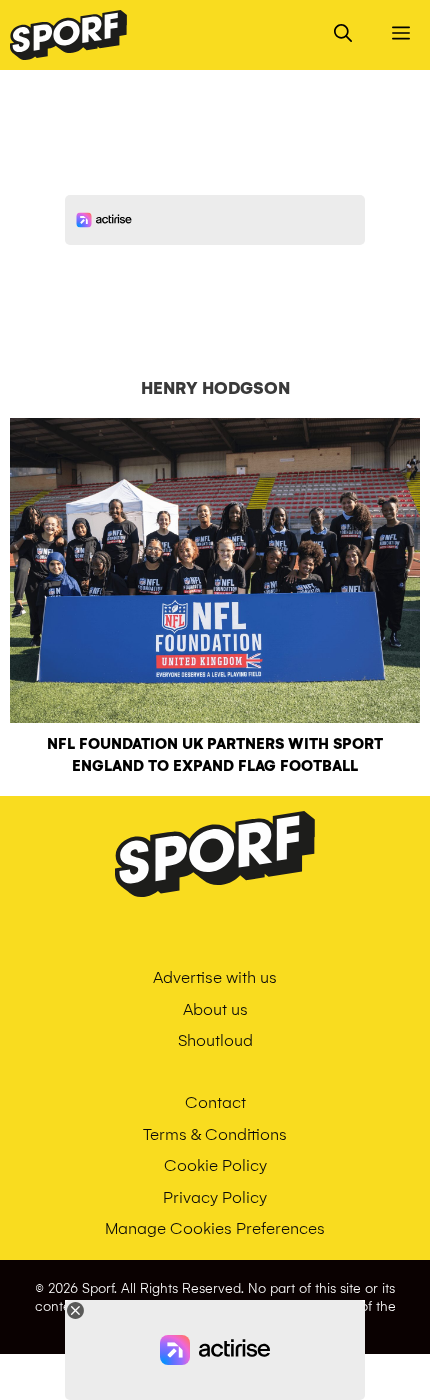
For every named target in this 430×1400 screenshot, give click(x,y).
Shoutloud (215, 1040)
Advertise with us (215, 977)
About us (215, 1009)
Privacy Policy (215, 1197)
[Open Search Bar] (343, 35)
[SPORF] (68, 35)
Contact (215, 1102)
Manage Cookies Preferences (215, 1228)
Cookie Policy (215, 1165)
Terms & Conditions (215, 1134)
